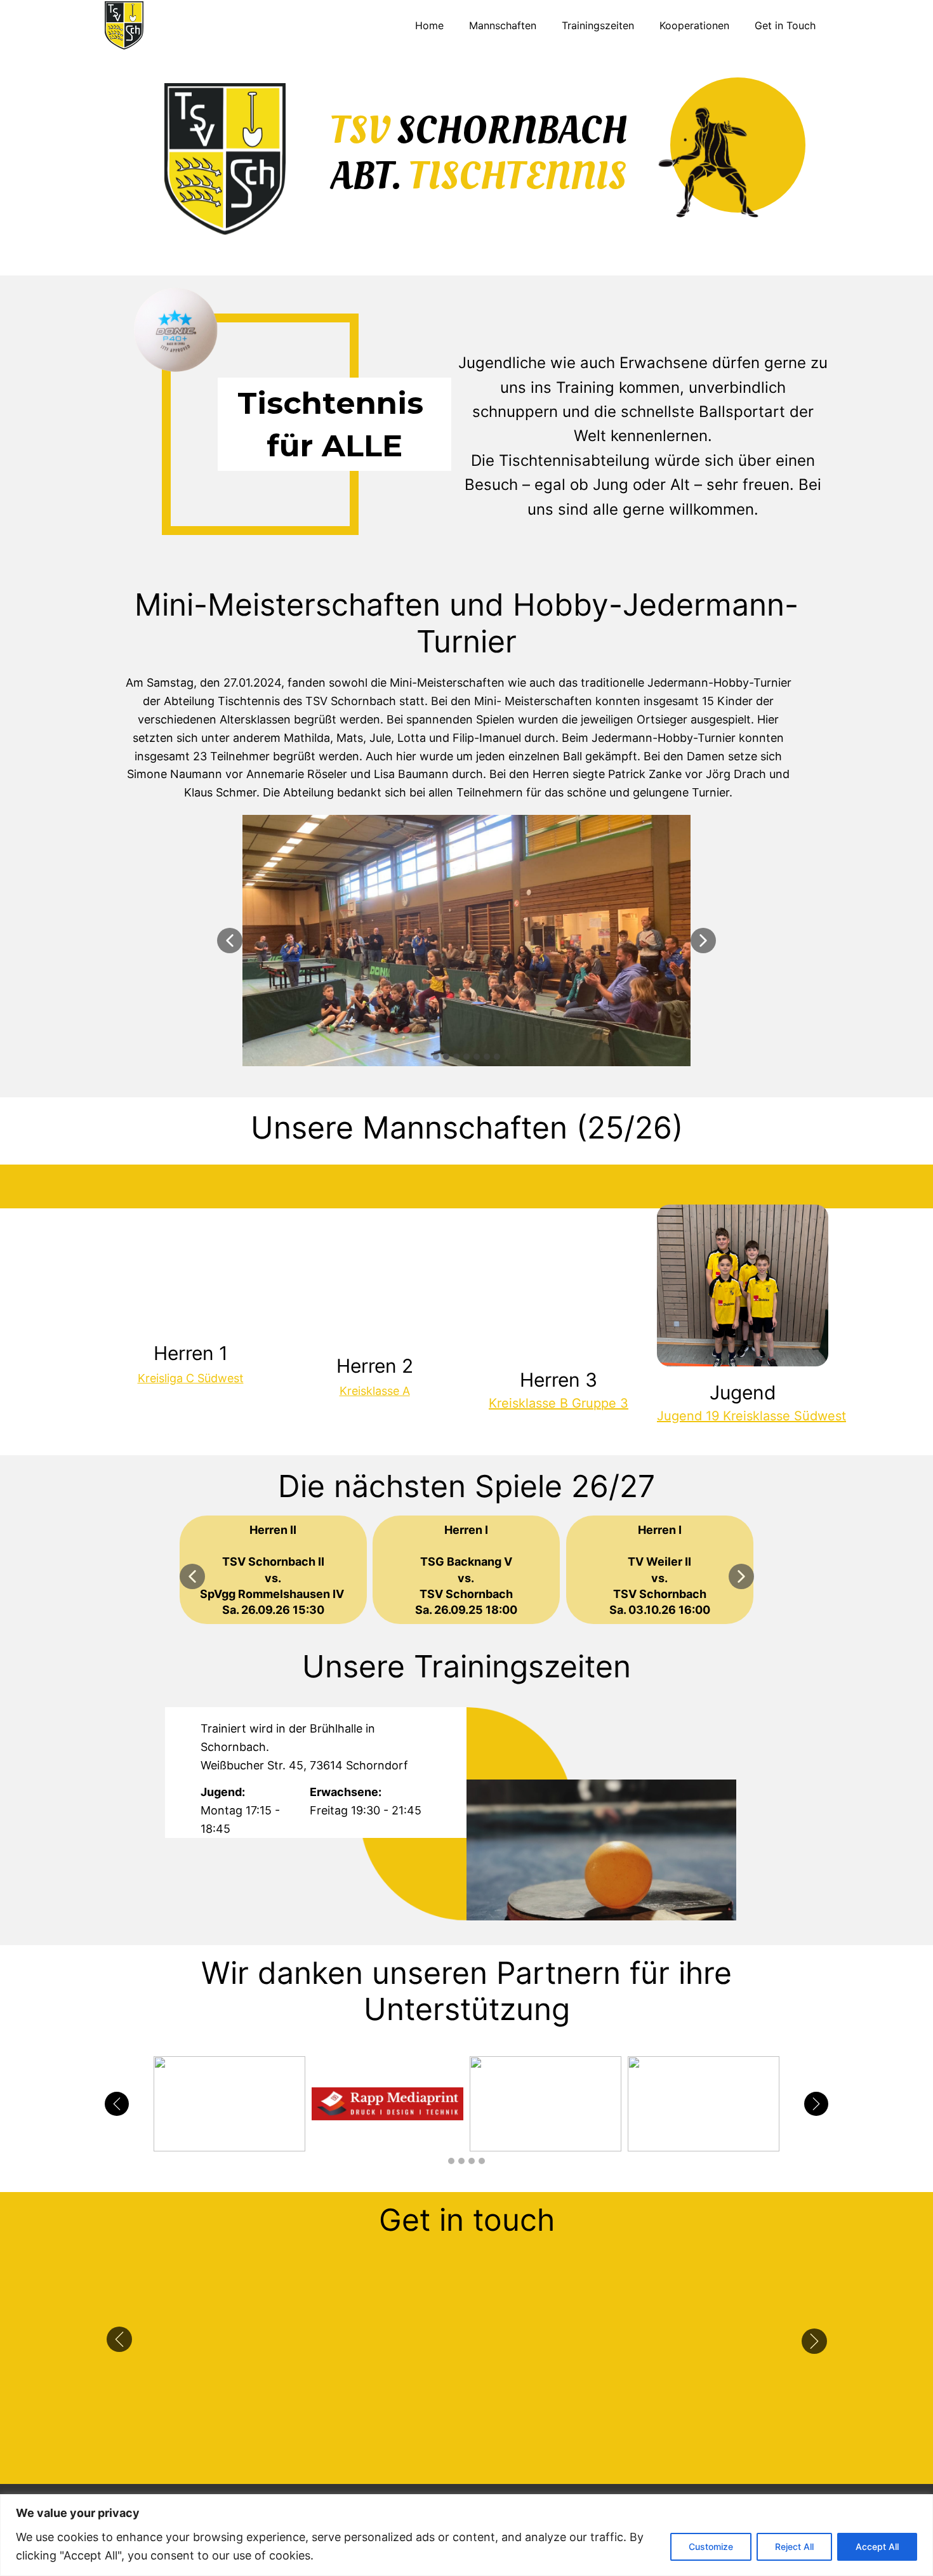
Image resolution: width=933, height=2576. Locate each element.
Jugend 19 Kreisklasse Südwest (751, 1416)
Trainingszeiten (598, 25)
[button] (230, 941)
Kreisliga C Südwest (191, 1378)
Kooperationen (694, 25)
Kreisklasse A (375, 1391)
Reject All (794, 2546)
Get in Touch (785, 25)
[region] (466, 2535)
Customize (711, 2546)
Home (429, 25)
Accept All (877, 2546)
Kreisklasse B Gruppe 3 (559, 1403)
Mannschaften (503, 25)
